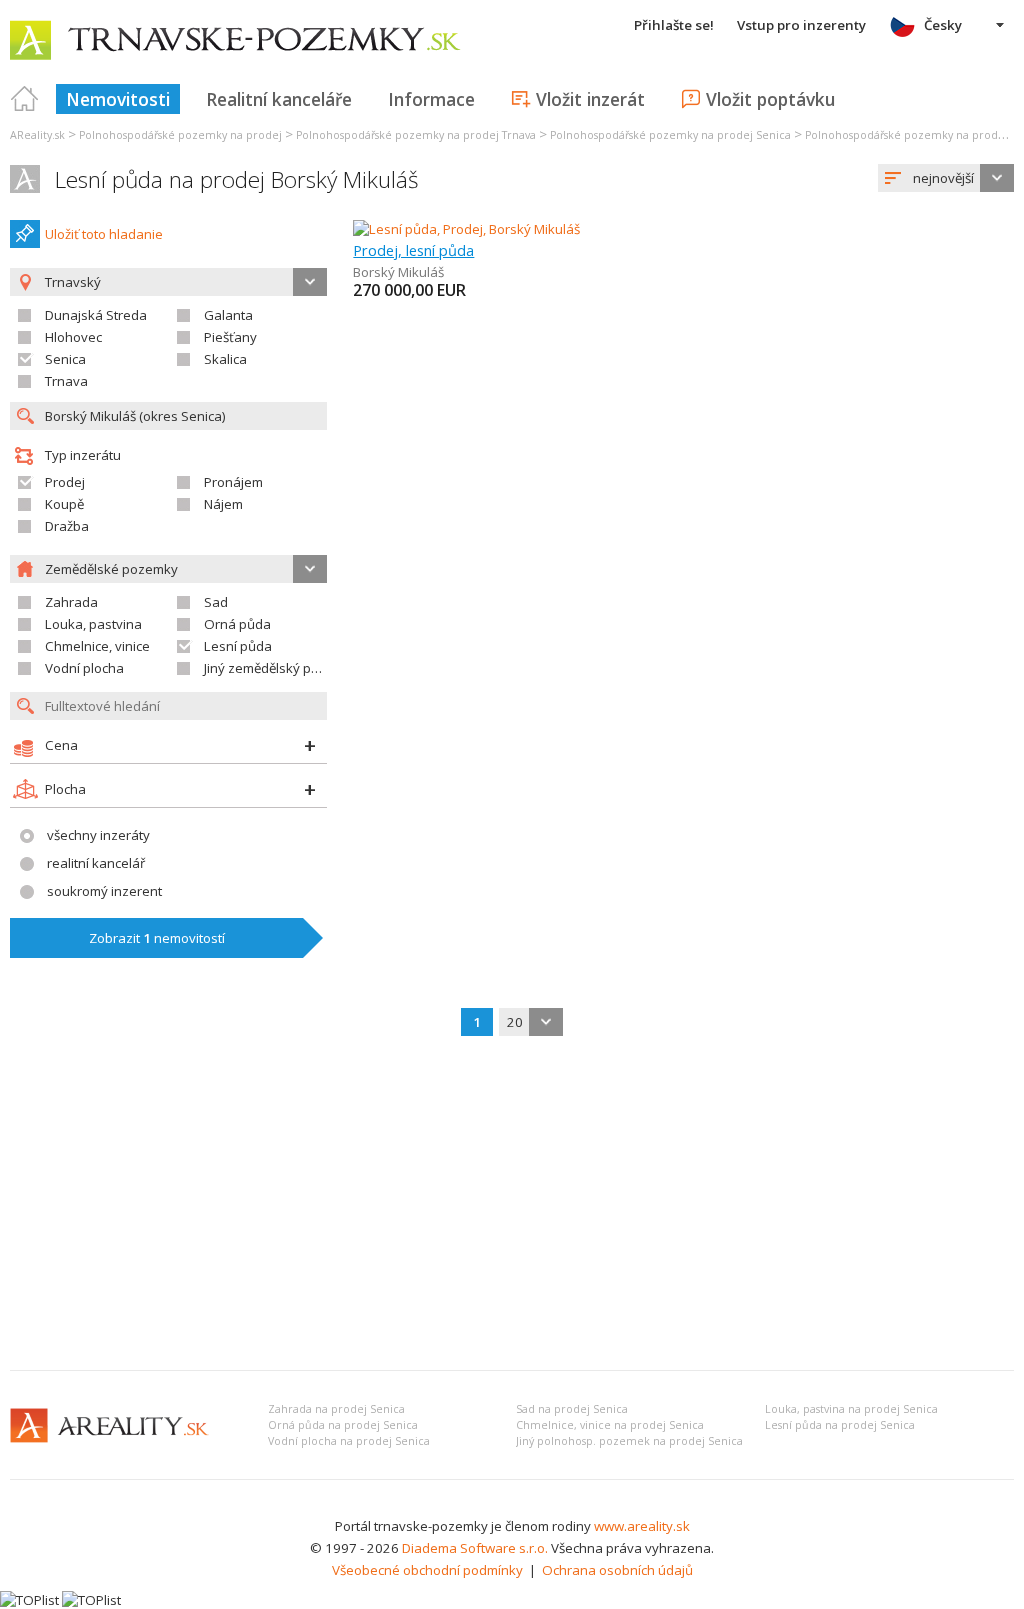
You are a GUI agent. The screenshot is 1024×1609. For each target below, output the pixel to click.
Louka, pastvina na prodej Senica (851, 1409)
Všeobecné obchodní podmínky (427, 1570)
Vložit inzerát (590, 99)
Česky (943, 25)
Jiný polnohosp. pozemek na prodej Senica (629, 1441)
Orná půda (237, 624)
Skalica (225, 359)
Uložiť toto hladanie (104, 234)
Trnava (66, 381)
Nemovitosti (118, 99)
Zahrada (71, 602)
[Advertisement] (512, 1205)
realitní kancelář (96, 863)
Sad (216, 602)
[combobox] (946, 178)
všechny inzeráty (98, 835)
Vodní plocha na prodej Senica (349, 1441)
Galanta (228, 315)
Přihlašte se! (674, 25)
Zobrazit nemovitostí (157, 938)
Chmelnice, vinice (97, 646)
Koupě (64, 504)
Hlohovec (73, 337)
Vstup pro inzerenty (801, 25)
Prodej (65, 482)
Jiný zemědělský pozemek (282, 668)
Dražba (67, 526)
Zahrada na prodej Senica (336, 1409)
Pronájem (233, 482)
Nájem (223, 504)
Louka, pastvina (93, 624)
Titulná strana (25, 99)
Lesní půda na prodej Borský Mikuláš (237, 179)
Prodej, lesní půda (413, 250)
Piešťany (230, 337)
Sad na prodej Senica (572, 1409)
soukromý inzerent (104, 891)
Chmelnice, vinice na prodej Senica (610, 1425)
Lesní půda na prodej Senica (840, 1425)
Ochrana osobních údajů (617, 1570)
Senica (65, 359)
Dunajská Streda (96, 315)
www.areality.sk (642, 1526)
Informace (431, 99)
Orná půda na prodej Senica (343, 1425)
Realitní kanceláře (279, 99)
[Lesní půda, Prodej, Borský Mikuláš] (466, 229)
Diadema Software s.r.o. (475, 1548)
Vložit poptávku (770, 99)
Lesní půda (238, 646)
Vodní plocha (84, 668)
